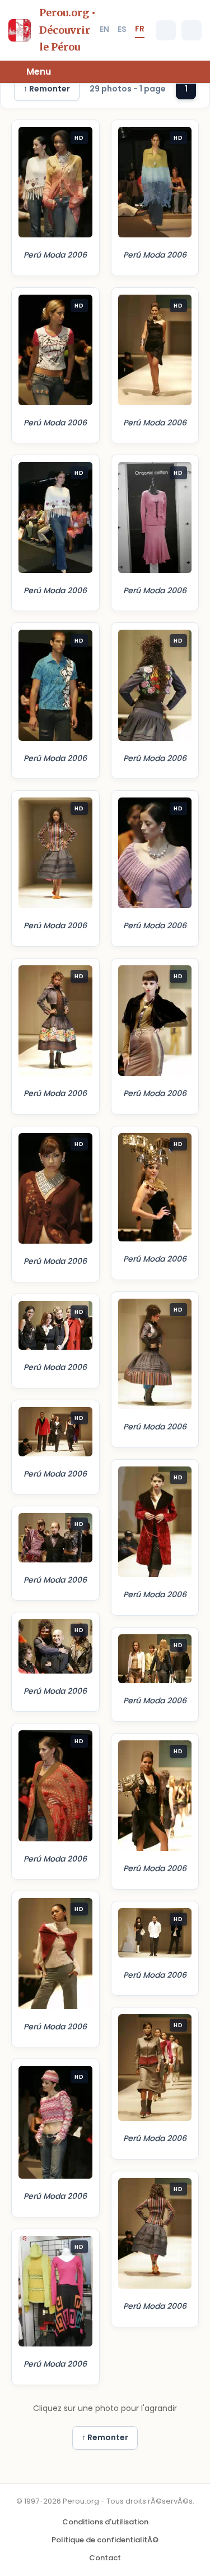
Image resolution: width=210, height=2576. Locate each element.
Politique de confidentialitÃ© (105, 2540)
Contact (105, 2558)
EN (104, 29)
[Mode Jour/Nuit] (192, 30)
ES (122, 29)
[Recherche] (166, 30)
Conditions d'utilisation (105, 2522)
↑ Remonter (47, 89)
